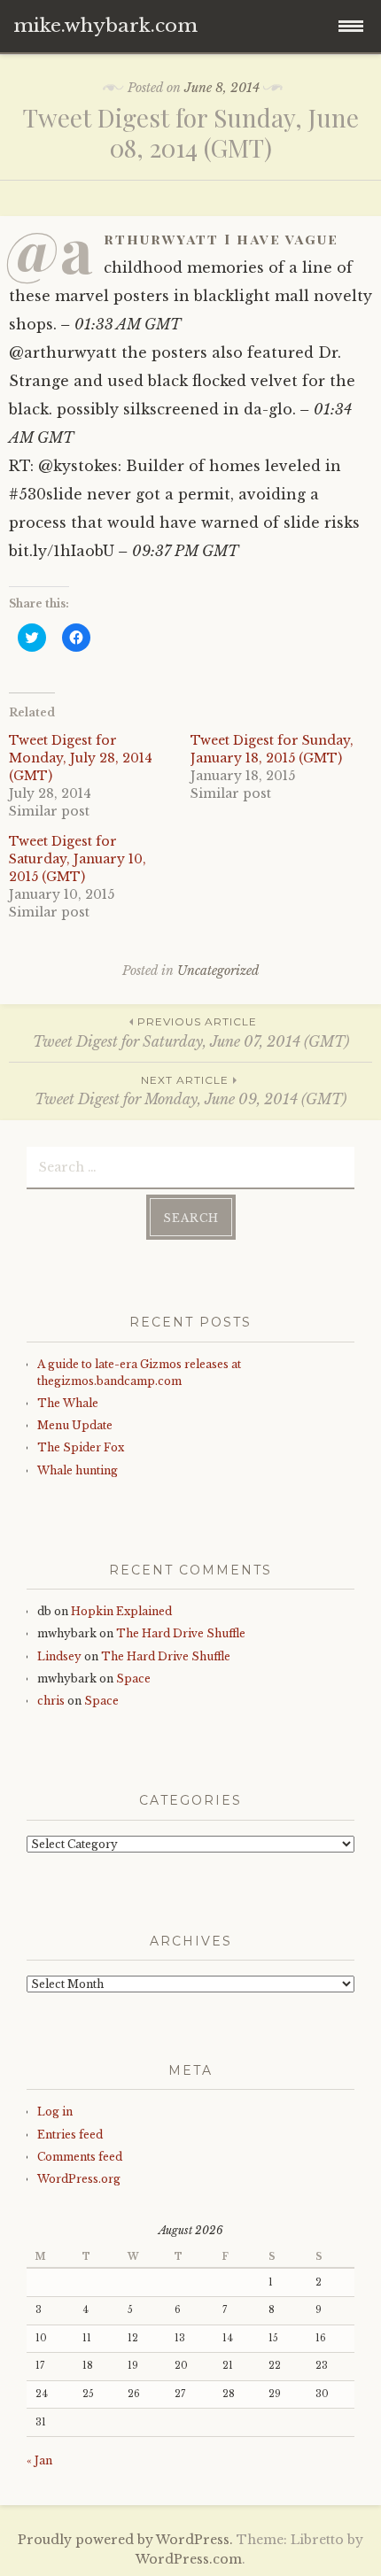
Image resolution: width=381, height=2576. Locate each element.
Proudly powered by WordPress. (125, 2540)
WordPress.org (79, 2179)
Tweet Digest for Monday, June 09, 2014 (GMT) (190, 1091)
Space (133, 1679)
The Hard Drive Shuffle (181, 1633)
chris (51, 1701)
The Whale (68, 1403)
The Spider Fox (81, 1447)
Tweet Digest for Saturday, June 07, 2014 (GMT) (191, 1032)
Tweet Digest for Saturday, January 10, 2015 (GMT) (78, 859)
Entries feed (70, 2135)
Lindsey (59, 1656)
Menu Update (75, 1425)
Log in (55, 2112)
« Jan (39, 2460)
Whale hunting (78, 1470)
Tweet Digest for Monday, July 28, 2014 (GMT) (81, 758)
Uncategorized (218, 971)
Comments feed (80, 2157)
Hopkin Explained (121, 1611)
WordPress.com (189, 2559)
